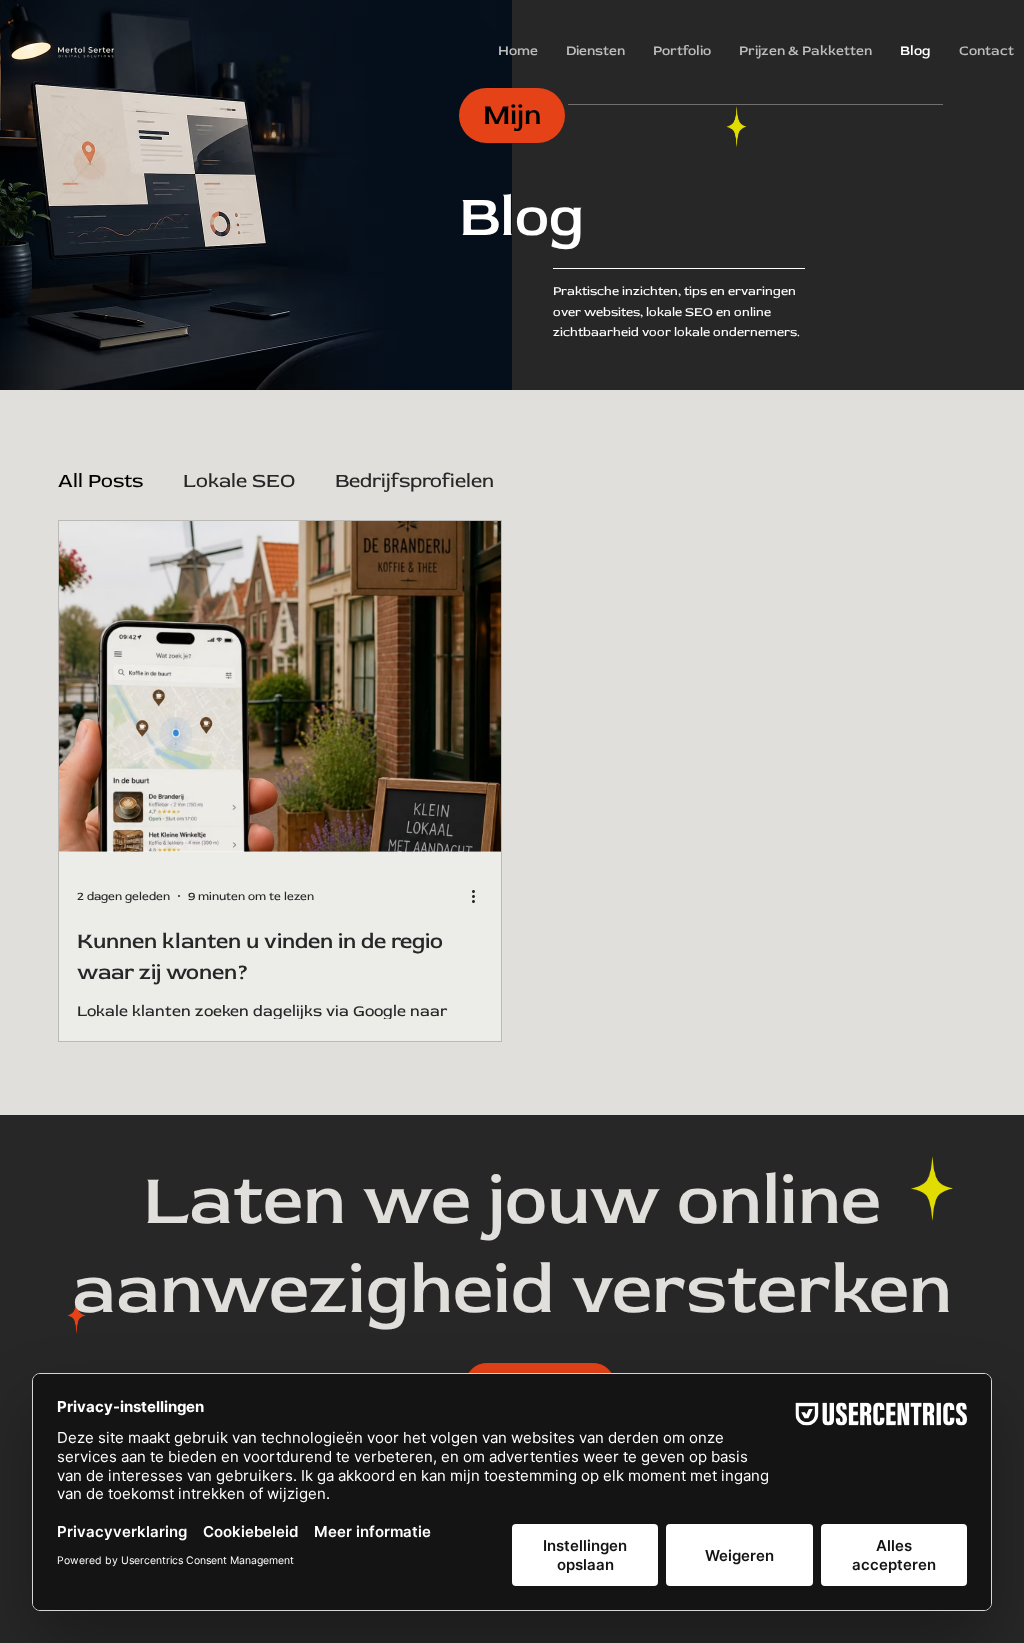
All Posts (100, 480)
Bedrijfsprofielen (414, 480)
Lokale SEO (239, 480)
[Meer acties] (480, 896)
